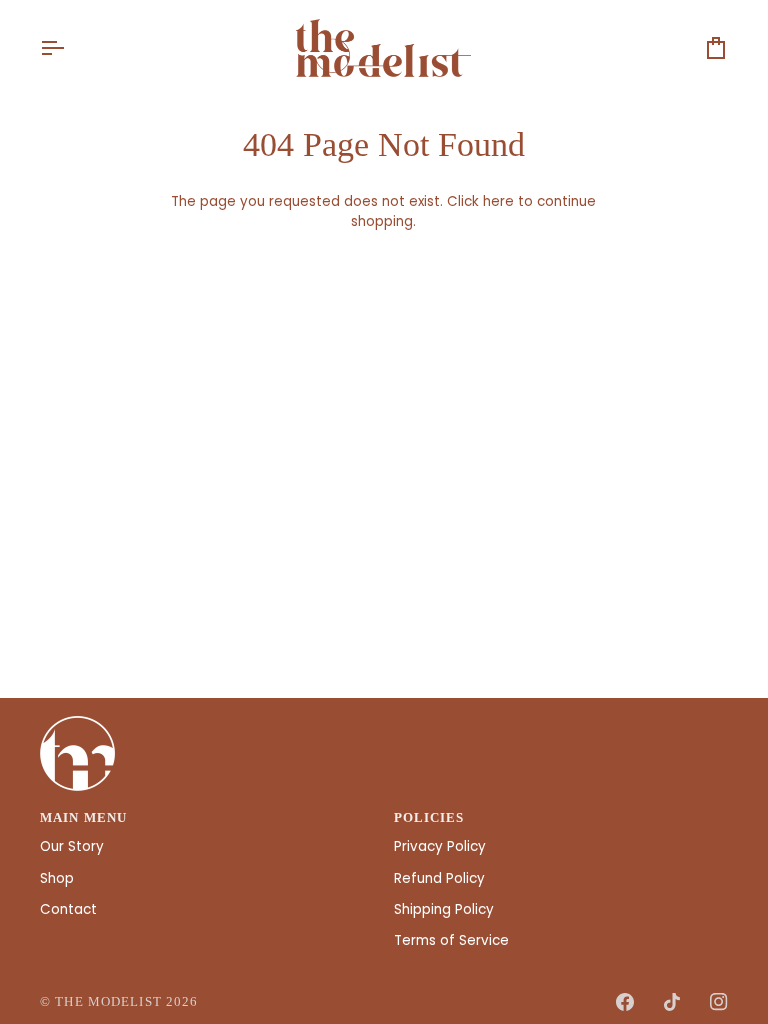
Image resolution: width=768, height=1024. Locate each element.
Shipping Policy (444, 909)
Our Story (72, 846)
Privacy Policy (440, 846)
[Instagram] (719, 1002)
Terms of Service (451, 940)
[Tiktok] (672, 1002)
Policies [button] (429, 818)
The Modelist (108, 1002)
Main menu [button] (83, 818)
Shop (57, 878)
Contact (68, 909)
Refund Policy (439, 878)
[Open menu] (70, 48)
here (498, 201)
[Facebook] (625, 1002)
